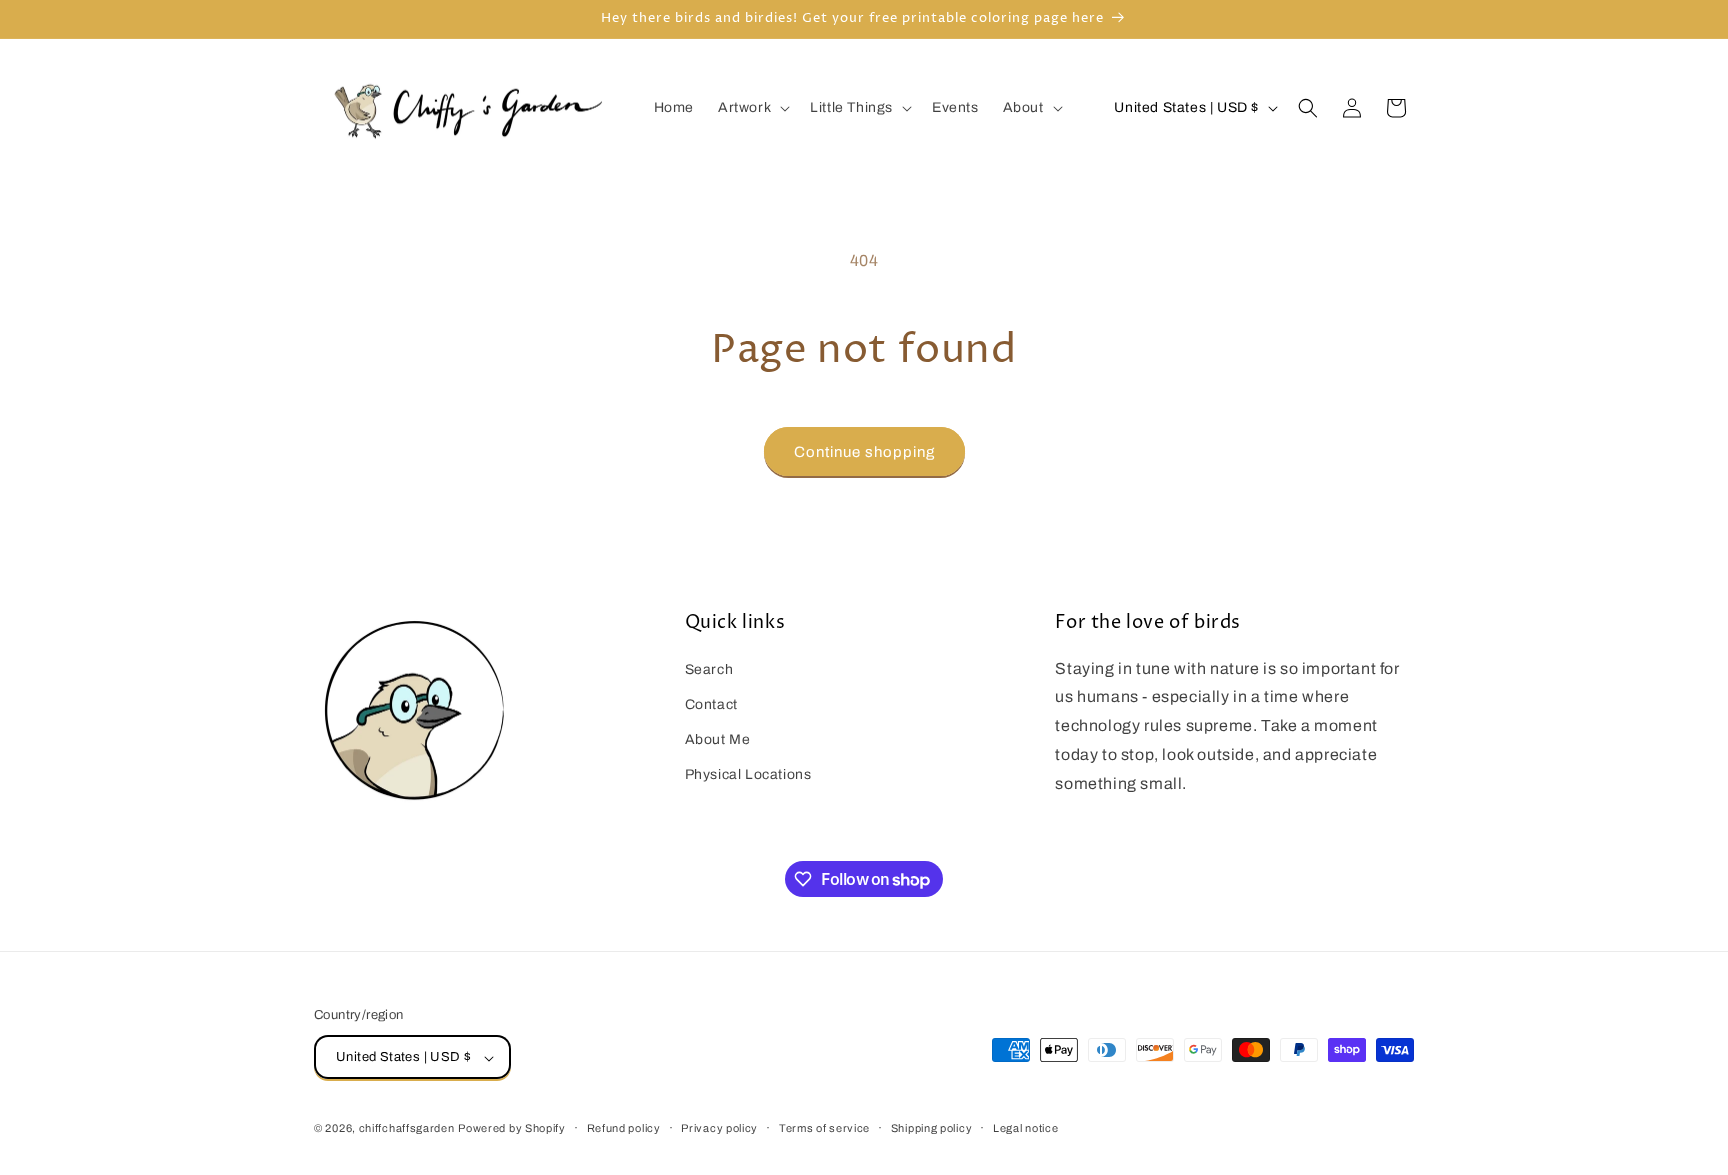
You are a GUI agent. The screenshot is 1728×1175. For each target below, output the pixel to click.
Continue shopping (864, 452)
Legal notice (1025, 1128)
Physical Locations (748, 774)
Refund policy (624, 1128)
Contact (711, 703)
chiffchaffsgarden (407, 1129)
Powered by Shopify (512, 1129)
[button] (752, 108)
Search (709, 668)
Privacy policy (719, 1128)
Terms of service (824, 1128)
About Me (718, 738)
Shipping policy (932, 1128)
